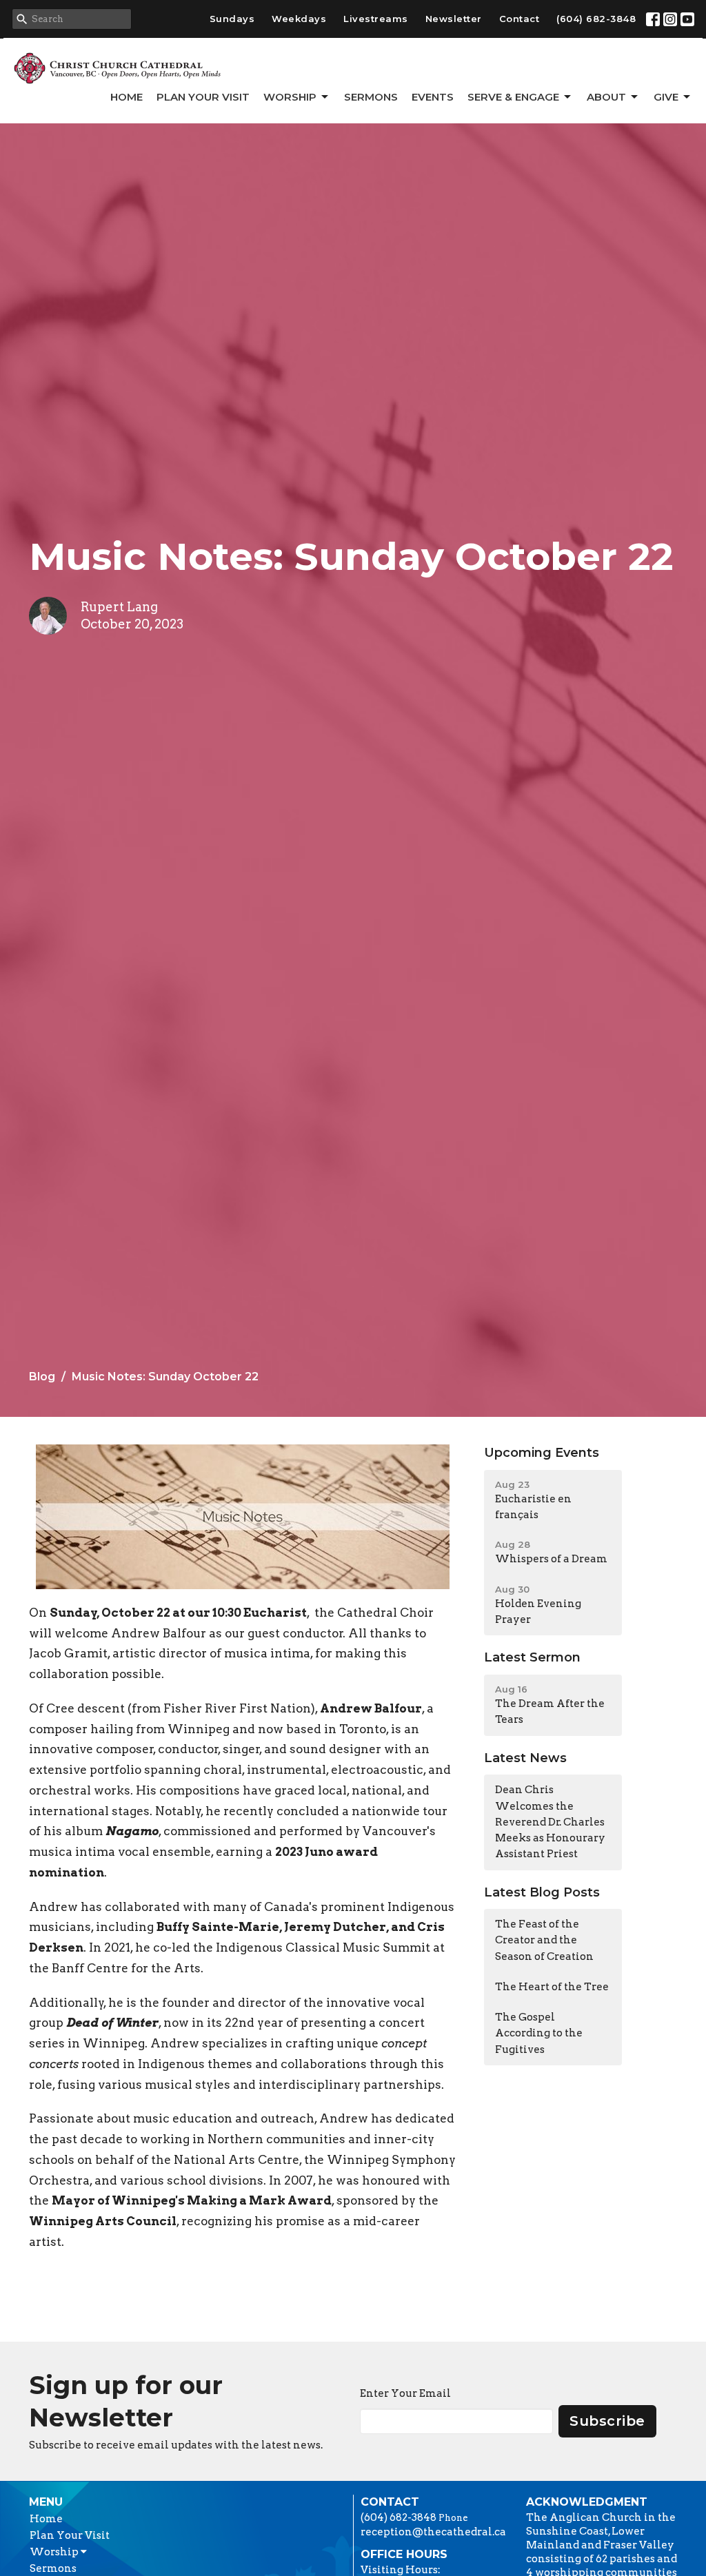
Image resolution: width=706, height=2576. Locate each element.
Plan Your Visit (203, 97)
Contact (520, 19)
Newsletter (454, 19)
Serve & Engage (513, 97)
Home (127, 97)
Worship (290, 97)
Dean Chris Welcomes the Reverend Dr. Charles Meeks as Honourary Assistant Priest (550, 1822)
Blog (42, 1377)
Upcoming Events (542, 1453)
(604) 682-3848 (596, 19)
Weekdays (299, 19)
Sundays (232, 19)
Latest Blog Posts (542, 1892)
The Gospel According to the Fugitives (539, 2033)
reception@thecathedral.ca (433, 2532)
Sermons (371, 97)
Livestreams (376, 19)
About (606, 97)
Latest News (525, 1758)
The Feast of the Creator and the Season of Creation (544, 1940)
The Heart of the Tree (552, 1987)
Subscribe (607, 2421)
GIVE (666, 97)
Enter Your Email (405, 2393)
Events (433, 97)
